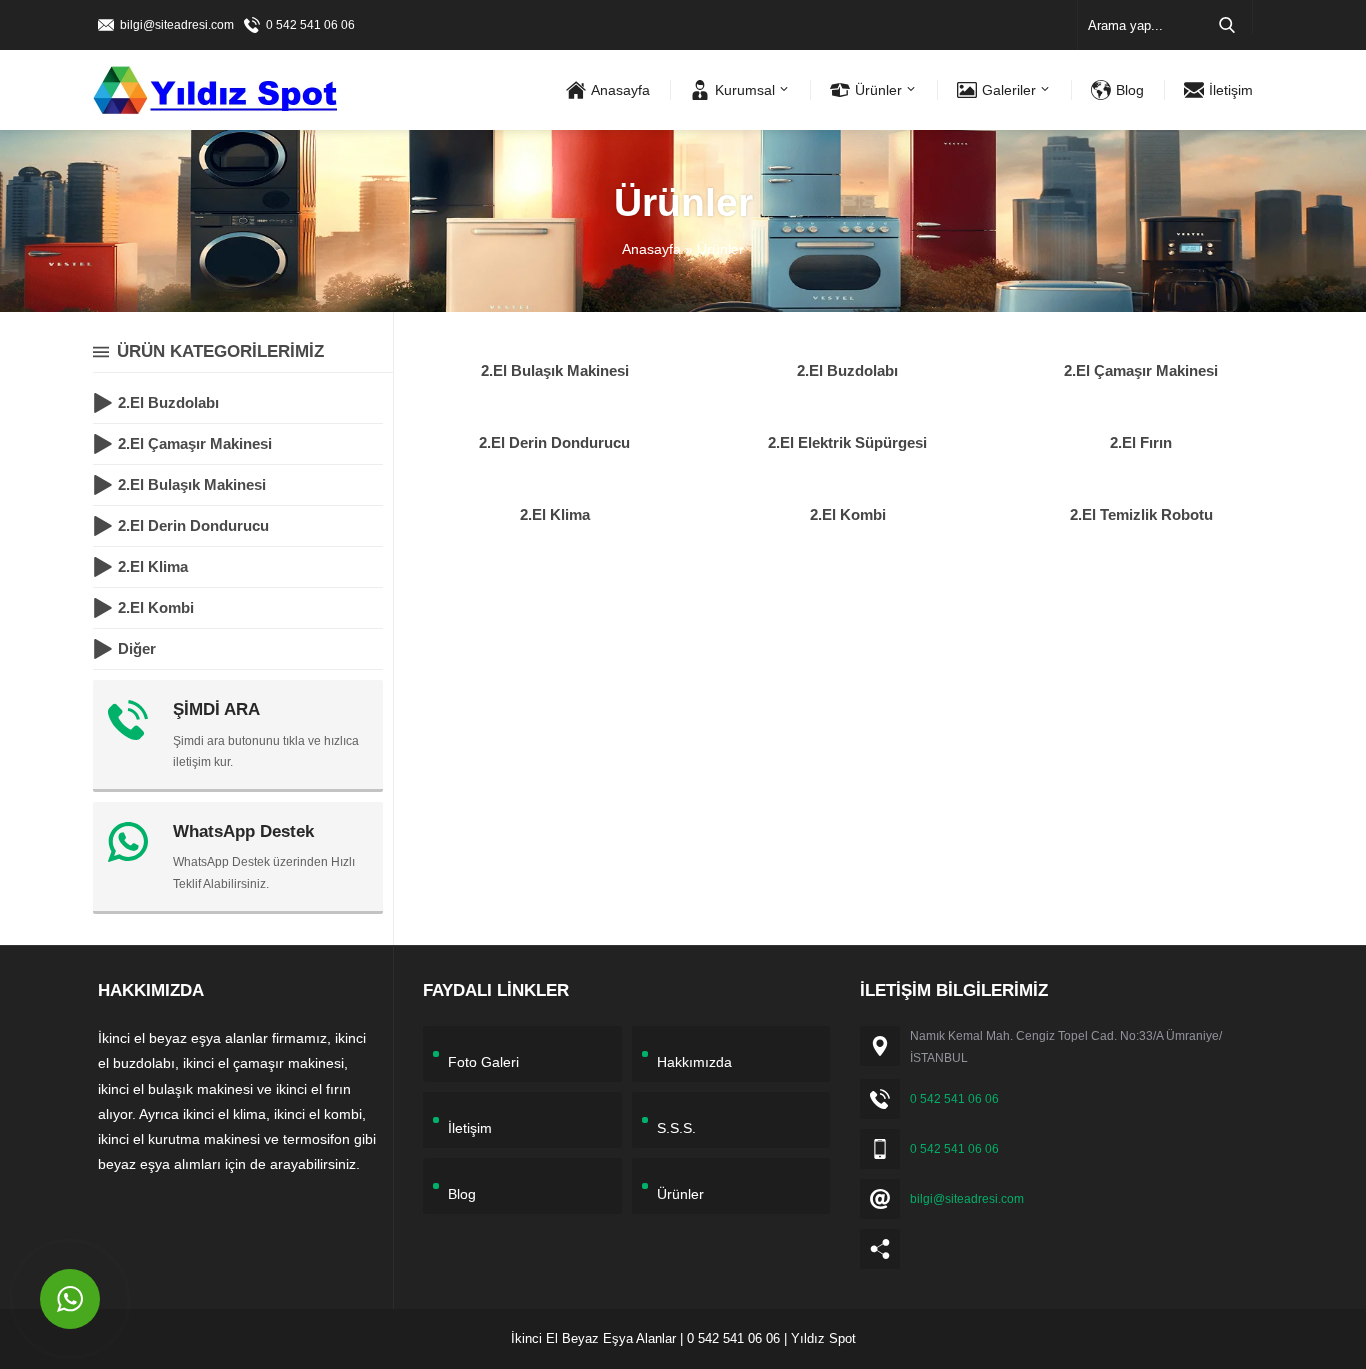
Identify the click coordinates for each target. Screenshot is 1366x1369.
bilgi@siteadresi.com (177, 25)
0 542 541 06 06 (310, 25)
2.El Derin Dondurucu (554, 442)
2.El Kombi (848, 514)
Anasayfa (651, 249)
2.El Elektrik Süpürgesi (847, 442)
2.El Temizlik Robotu (1141, 514)
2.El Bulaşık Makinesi (555, 370)
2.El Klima (555, 514)
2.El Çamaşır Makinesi (1141, 370)
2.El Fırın (1141, 442)
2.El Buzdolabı (847, 370)
